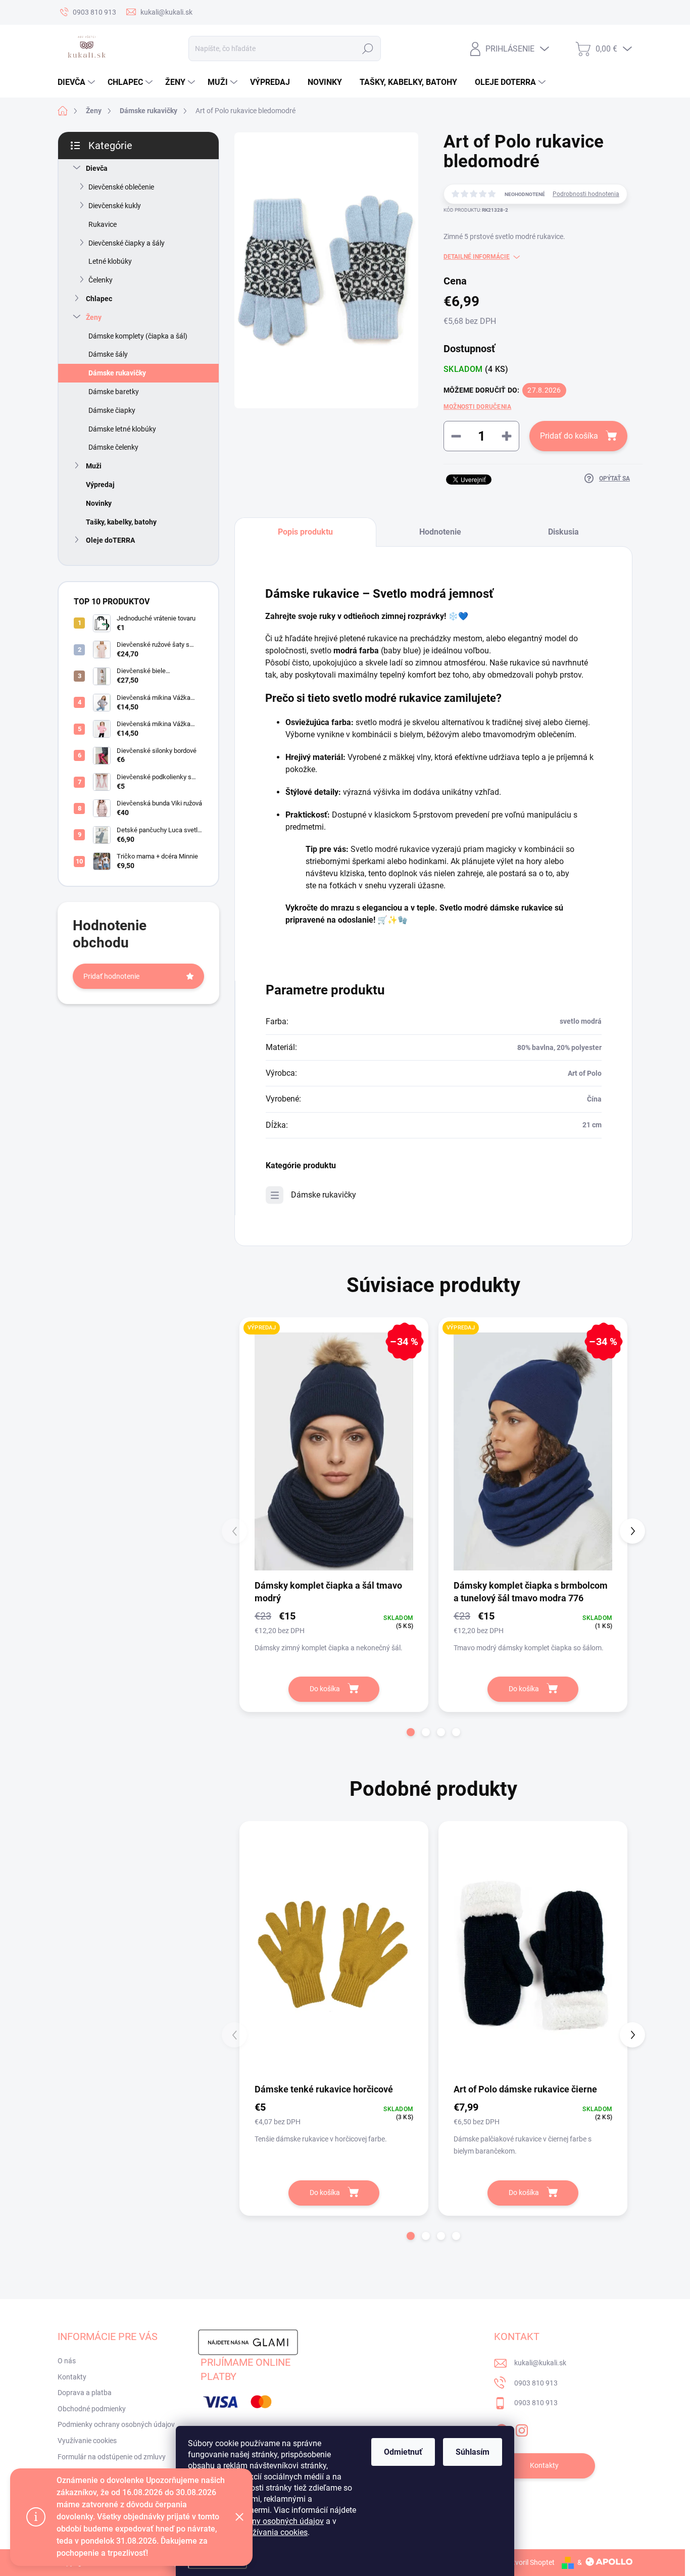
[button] (411, 1732)
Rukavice (103, 224)
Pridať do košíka (569, 436)
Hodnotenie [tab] (440, 532)
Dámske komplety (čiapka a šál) (138, 336)
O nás (67, 2361)
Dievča (97, 168)
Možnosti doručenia (477, 407)
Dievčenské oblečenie (121, 187)
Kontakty (72, 2377)
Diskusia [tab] (563, 532)
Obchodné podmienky (92, 2409)
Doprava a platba (85, 2393)
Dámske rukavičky (117, 373)
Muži (94, 466)
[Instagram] (522, 2428)
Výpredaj (100, 485)
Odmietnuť (403, 2452)
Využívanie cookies (87, 2441)
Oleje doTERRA (110, 540)
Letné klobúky (110, 261)
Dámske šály (108, 354)
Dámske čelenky (113, 447)
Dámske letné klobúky (122, 429)
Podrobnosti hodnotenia (586, 194)
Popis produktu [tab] (305, 532)
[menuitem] (78, 82)
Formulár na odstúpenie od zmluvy (112, 2457)
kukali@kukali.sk (540, 2363)
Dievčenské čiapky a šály (127, 243)
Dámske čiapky (112, 410)
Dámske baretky (114, 392)
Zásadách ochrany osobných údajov (259, 2521)
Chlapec (99, 299)
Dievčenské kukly (115, 206)
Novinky (99, 503)
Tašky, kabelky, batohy (121, 522)
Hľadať (367, 49)
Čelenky (101, 280)
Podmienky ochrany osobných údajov (116, 2424)
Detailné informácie (477, 257)
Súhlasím (473, 2452)
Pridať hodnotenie (111, 976)
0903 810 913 (536, 2383)
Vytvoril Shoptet (530, 2562)
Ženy (94, 317)
